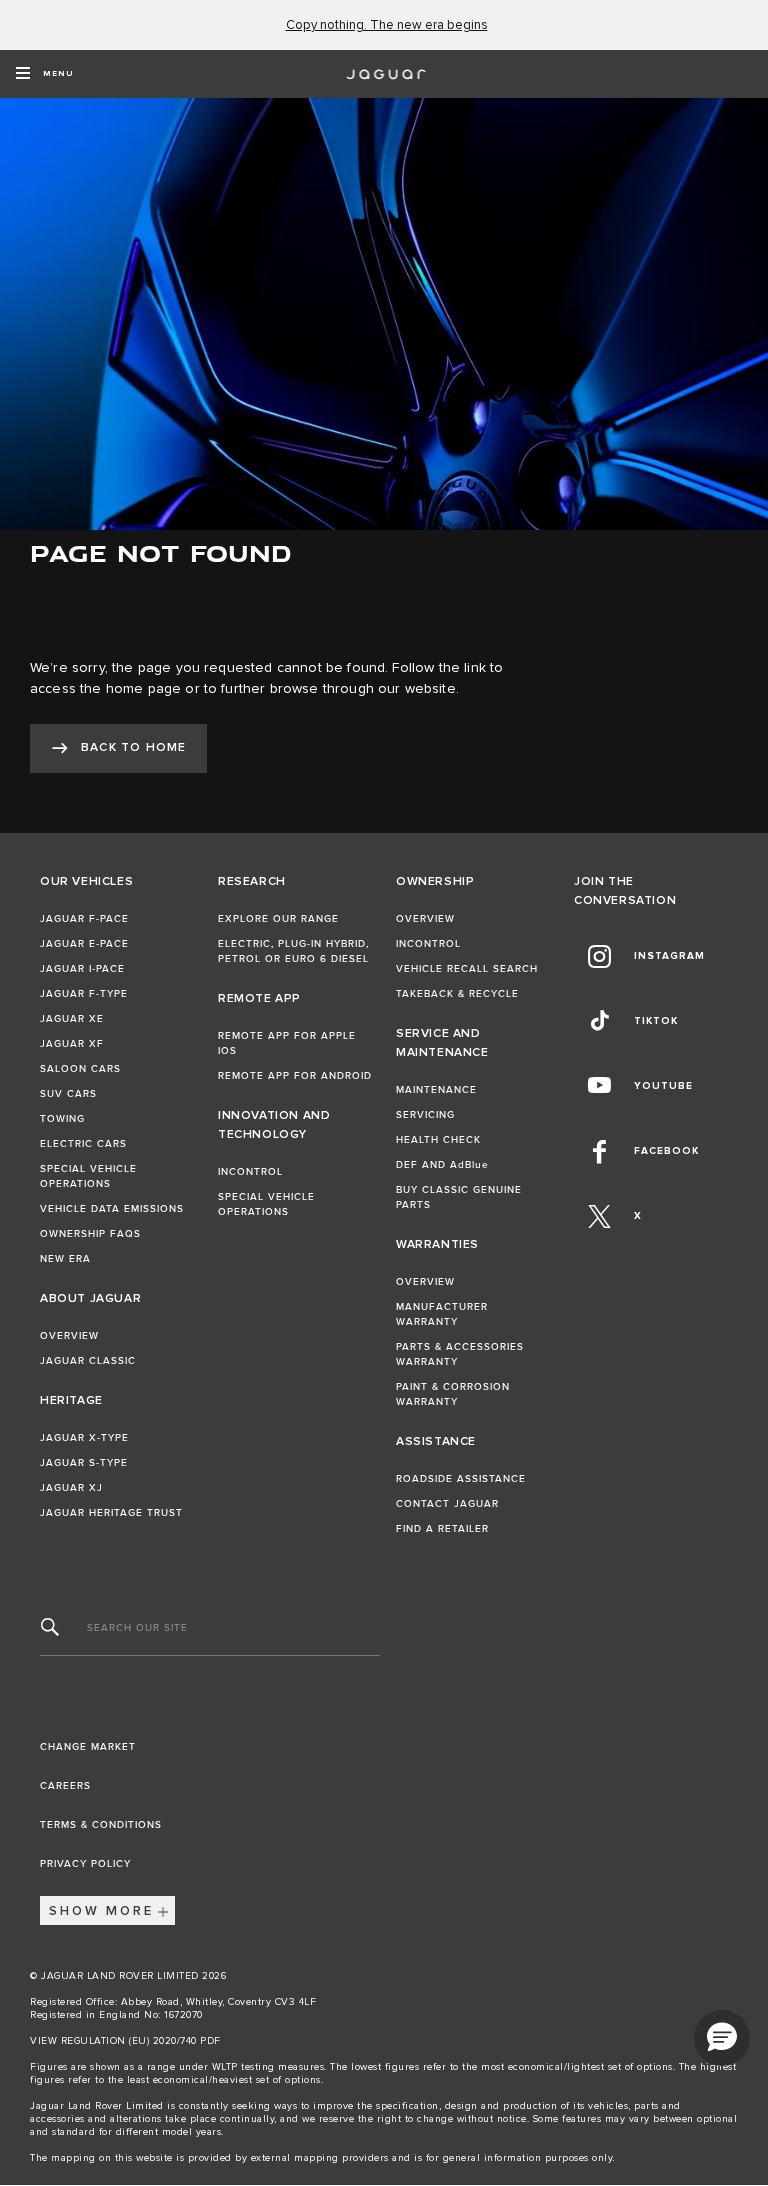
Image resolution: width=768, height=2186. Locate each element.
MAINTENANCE (436, 1090)
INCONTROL (250, 1172)
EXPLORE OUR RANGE (278, 919)
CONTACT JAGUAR (447, 1504)
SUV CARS (68, 1094)
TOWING (62, 1119)
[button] (722, 2038)
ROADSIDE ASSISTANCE (461, 1479)
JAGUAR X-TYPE (84, 1438)
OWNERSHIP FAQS (90, 1234)
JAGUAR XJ (71, 1488)
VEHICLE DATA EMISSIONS (112, 1209)
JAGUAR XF (72, 1044)
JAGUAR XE (72, 1019)
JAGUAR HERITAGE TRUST (111, 1513)
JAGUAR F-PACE (84, 919)
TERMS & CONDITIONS (101, 1825)
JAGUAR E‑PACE (84, 944)
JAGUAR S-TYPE (84, 1463)
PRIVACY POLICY (85, 1864)
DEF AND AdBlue (442, 1165)
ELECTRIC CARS (83, 1144)
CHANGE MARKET (88, 1747)
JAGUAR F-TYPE (84, 994)
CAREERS (65, 1786)
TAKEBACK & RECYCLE (457, 994)
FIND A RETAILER (442, 1529)
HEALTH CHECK (438, 1140)
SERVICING (425, 1115)
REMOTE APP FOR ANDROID (295, 1076)
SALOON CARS (80, 1069)
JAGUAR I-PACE (82, 969)
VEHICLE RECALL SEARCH (467, 969)
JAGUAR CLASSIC (88, 1361)
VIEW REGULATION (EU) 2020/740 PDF (125, 2041)
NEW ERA (65, 1259)
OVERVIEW (69, 1336)
